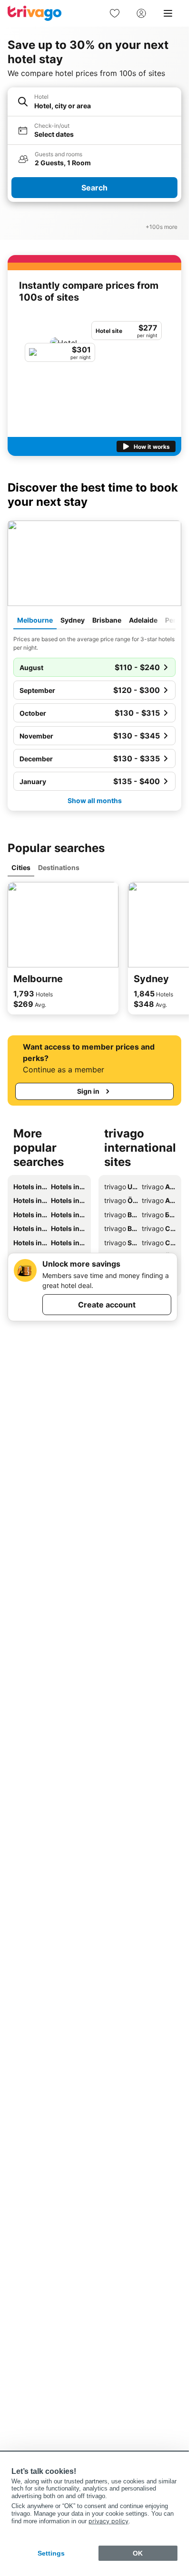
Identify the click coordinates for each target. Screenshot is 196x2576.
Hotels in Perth (30, 1215)
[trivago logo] (35, 13)
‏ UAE (121, 1187)
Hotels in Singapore (68, 1228)
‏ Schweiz (121, 1243)
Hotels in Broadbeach (68, 1243)
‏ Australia (159, 1200)
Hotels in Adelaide (68, 1200)
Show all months (95, 800)
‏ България (159, 1215)
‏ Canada (159, 1228)
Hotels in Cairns (68, 1215)
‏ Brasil (121, 1228)
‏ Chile (159, 1243)
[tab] (35, 621)
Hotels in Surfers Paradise (30, 1243)
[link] (115, 13)
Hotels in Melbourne (30, 1187)
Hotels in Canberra (30, 1228)
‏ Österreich (121, 1200)
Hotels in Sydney (68, 1187)
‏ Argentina (159, 1187)
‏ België (121, 1215)
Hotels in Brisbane (30, 1200)
